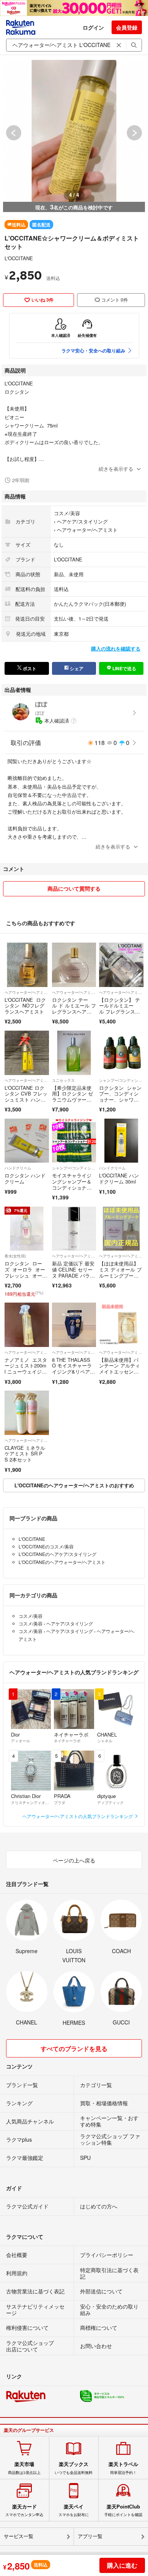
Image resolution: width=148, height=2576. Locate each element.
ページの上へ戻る (74, 1860)
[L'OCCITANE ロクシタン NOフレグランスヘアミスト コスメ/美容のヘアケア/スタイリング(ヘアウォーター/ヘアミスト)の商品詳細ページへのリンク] (27, 965)
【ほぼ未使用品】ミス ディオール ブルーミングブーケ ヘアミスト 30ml (121, 1272)
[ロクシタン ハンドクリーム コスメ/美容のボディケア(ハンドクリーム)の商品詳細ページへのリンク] (27, 1141)
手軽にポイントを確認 (123, 2510)
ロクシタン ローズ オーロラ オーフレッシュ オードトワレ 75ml (26, 1272)
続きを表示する (116, 469)
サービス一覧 (19, 2536)
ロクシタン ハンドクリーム (25, 1178)
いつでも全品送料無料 (74, 2468)
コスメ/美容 (67, 513)
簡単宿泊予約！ (123, 2468)
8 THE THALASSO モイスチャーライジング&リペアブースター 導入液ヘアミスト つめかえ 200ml (73, 1374)
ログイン (93, 27)
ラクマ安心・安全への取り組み (93, 350)
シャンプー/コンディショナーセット (121, 1080)
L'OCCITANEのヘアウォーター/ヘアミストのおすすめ (74, 1485)
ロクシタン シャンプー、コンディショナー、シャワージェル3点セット (120, 1097)
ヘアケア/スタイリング (82, 521)
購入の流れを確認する (116, 648)
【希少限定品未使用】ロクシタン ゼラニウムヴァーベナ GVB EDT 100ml (73, 1097)
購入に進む (122, 2565)
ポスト (29, 668)
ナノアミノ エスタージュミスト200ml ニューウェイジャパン (26, 1369)
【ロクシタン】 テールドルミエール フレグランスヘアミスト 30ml (120, 1009)
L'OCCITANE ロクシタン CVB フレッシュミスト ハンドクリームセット (26, 1097)
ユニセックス (63, 1080)
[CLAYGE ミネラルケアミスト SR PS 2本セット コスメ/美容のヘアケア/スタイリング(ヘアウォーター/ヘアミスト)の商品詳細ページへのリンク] (27, 1413)
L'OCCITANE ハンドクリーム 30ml (119, 1178)
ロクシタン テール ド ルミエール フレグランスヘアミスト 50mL (74, 1009)
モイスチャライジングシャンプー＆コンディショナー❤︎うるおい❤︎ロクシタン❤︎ (74, 1187)
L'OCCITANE (19, 258)
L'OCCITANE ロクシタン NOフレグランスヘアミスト (25, 1006)
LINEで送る (124, 668)
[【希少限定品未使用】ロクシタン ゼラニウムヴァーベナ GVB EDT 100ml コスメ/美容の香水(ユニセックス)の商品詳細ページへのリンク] (74, 1053)
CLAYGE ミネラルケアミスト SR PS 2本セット (25, 1454)
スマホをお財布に (74, 2510)
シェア (76, 668)
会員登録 (127, 27)
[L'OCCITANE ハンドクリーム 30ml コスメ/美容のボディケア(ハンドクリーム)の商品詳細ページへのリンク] (121, 1141)
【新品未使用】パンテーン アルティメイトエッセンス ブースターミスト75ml (120, 1371)
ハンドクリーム (18, 1168)
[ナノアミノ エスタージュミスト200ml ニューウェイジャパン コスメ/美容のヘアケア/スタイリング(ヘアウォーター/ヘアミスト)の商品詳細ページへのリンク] (27, 1325)
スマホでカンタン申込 (24, 2510)
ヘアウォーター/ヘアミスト (87, 530)
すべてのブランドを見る (74, 2049)
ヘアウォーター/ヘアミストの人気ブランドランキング (78, 1816)
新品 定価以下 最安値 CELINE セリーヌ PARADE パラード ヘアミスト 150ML (73, 1275)
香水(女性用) (15, 1256)
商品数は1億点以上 (24, 2468)
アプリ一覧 (90, 2536)
